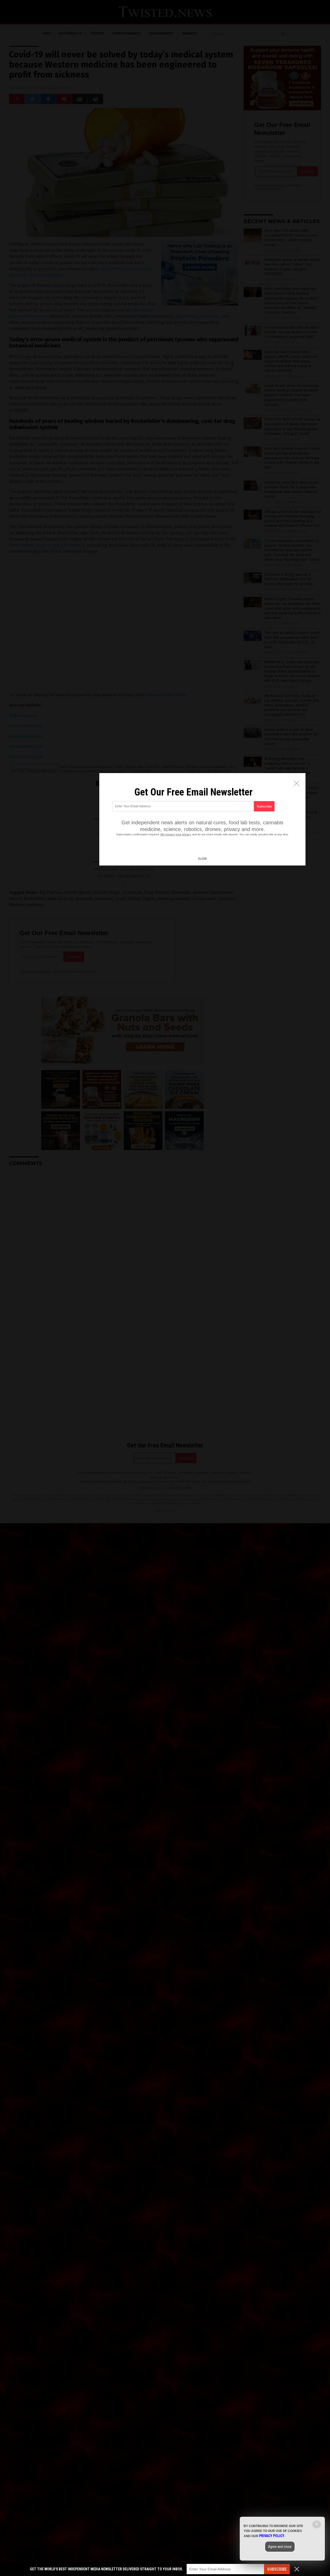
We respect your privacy (176, 834)
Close (202, 859)
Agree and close (280, 2547)
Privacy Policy (272, 2536)
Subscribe (277, 2569)
